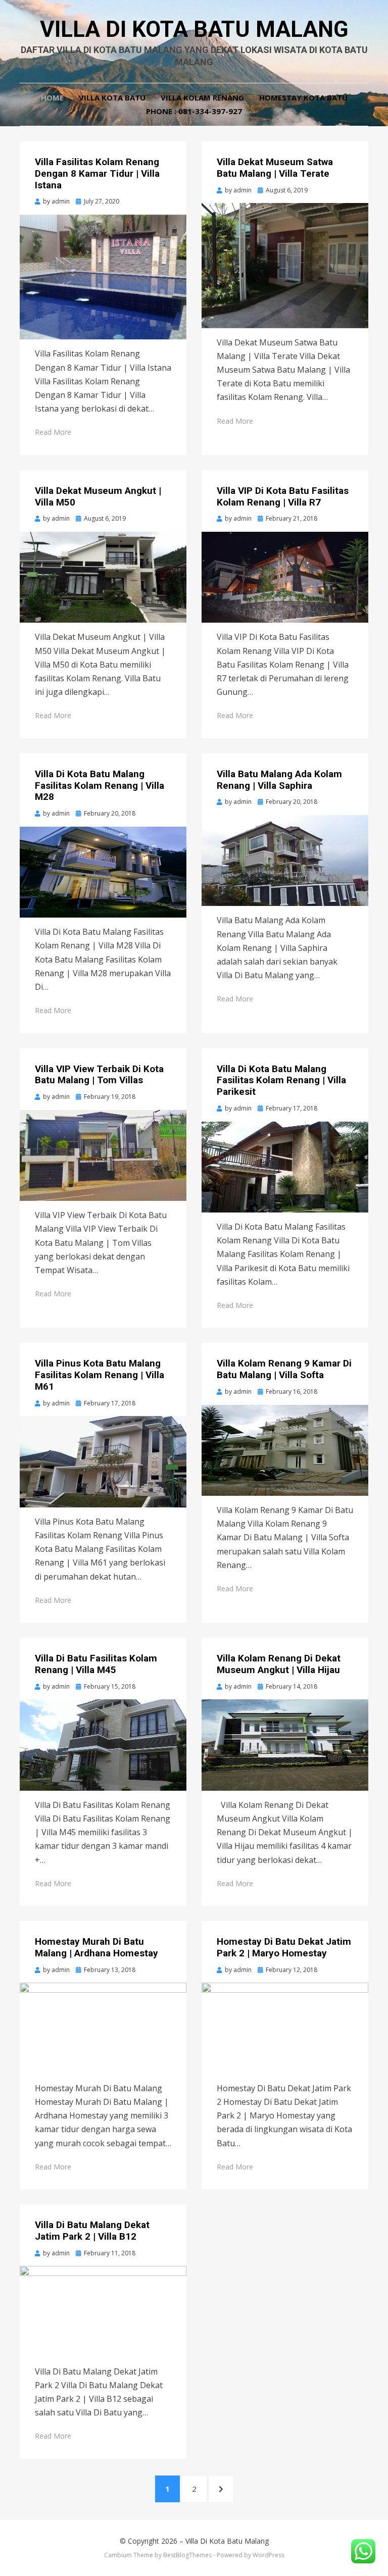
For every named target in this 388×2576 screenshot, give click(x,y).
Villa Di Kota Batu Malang (194, 29)
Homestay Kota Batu (303, 97)
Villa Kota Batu (112, 97)
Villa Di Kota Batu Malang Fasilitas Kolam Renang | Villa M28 (100, 786)
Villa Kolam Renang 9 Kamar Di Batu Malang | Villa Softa (284, 1369)
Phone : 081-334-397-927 (194, 111)
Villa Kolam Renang (202, 97)
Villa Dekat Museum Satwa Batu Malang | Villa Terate (275, 168)
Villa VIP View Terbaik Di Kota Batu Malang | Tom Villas (99, 1075)
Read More (53, 432)
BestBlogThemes (187, 2555)
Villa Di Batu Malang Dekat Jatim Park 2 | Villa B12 (92, 2231)
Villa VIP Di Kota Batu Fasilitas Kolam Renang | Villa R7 (283, 496)
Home (52, 97)
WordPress (269, 2555)
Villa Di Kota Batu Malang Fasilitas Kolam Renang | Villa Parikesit (281, 1080)
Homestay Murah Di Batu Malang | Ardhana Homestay (96, 1947)
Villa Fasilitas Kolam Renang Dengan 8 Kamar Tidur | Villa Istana (97, 173)
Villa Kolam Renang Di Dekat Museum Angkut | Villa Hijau (279, 1664)
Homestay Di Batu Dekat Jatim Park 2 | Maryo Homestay (284, 1947)
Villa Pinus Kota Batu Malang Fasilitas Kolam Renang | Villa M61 (100, 1375)
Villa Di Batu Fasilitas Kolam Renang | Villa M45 (96, 1664)
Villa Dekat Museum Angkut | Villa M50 (98, 496)
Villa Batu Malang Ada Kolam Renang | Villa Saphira (279, 780)
